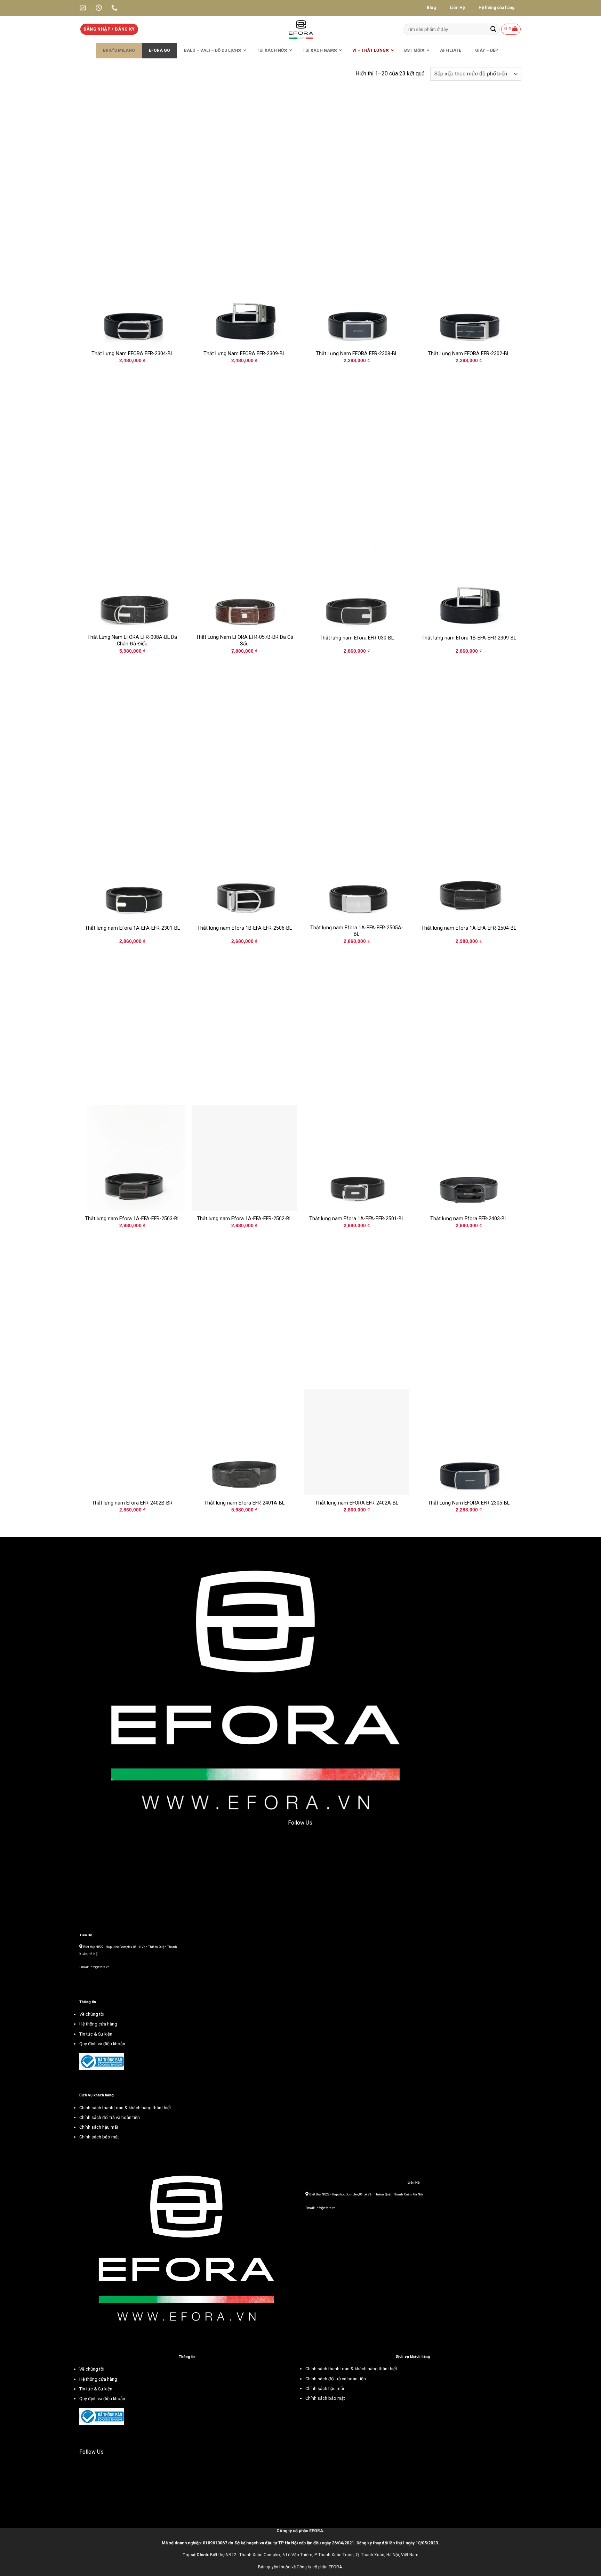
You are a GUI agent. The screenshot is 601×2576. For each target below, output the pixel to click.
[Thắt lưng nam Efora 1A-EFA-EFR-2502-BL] (244, 1158)
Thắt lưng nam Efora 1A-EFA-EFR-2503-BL (132, 1219)
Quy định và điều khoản (102, 2399)
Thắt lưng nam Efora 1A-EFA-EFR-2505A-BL (357, 931)
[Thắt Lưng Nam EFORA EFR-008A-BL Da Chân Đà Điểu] (132, 577)
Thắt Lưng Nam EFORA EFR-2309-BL (244, 354)
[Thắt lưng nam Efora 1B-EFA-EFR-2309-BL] (469, 577)
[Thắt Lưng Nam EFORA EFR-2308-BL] (357, 293)
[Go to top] (587, 2566)
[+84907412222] (115, 8)
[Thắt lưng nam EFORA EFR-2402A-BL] (357, 1442)
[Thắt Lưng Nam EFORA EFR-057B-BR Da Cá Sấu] (244, 577)
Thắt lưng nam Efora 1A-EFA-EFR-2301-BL (132, 928)
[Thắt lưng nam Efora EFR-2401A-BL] (244, 1442)
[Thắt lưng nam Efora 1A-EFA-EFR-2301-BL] (132, 868)
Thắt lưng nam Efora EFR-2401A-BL (244, 1503)
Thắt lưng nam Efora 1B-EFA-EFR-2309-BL (469, 638)
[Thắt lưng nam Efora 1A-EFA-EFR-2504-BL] (469, 868)
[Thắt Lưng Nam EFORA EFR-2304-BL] (132, 293)
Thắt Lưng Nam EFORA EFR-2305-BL (469, 1503)
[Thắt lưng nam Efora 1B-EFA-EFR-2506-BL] (244, 868)
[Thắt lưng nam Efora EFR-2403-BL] (469, 1158)
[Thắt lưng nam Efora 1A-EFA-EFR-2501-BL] (357, 1158)
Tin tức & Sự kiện (96, 2389)
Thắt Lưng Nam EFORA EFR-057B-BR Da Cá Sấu (245, 641)
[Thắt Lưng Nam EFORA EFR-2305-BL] (469, 1442)
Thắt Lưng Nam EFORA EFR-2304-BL (132, 354)
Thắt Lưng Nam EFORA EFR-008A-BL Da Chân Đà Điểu (132, 641)
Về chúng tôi (92, 2369)
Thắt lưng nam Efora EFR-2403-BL (469, 1219)
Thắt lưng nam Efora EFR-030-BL (357, 638)
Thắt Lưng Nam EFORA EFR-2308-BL (357, 354)
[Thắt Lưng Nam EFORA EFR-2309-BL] (244, 293)
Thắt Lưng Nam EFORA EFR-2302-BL (469, 354)
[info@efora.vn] (84, 8)
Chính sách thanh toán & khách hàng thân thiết (351, 2369)
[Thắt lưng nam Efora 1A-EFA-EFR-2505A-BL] (357, 868)
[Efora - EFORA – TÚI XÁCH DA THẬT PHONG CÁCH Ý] (301, 29)
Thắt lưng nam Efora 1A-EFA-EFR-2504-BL (469, 928)
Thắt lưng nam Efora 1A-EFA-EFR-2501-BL (357, 1219)
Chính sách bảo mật (325, 2398)
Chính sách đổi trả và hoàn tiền (336, 2379)
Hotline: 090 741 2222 (321, 2201)
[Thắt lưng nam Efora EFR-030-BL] (357, 577)
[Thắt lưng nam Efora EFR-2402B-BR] (132, 1442)
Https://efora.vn (317, 2215)
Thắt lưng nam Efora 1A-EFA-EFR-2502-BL (244, 1219)
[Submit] (493, 29)
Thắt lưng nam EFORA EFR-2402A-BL (357, 1503)
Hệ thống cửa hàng (98, 2379)
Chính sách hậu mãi (325, 2388)
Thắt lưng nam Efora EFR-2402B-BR (132, 1503)
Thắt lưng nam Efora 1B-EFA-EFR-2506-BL (245, 928)
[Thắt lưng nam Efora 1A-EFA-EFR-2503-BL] (132, 1158)
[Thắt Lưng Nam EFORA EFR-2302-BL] (469, 293)
